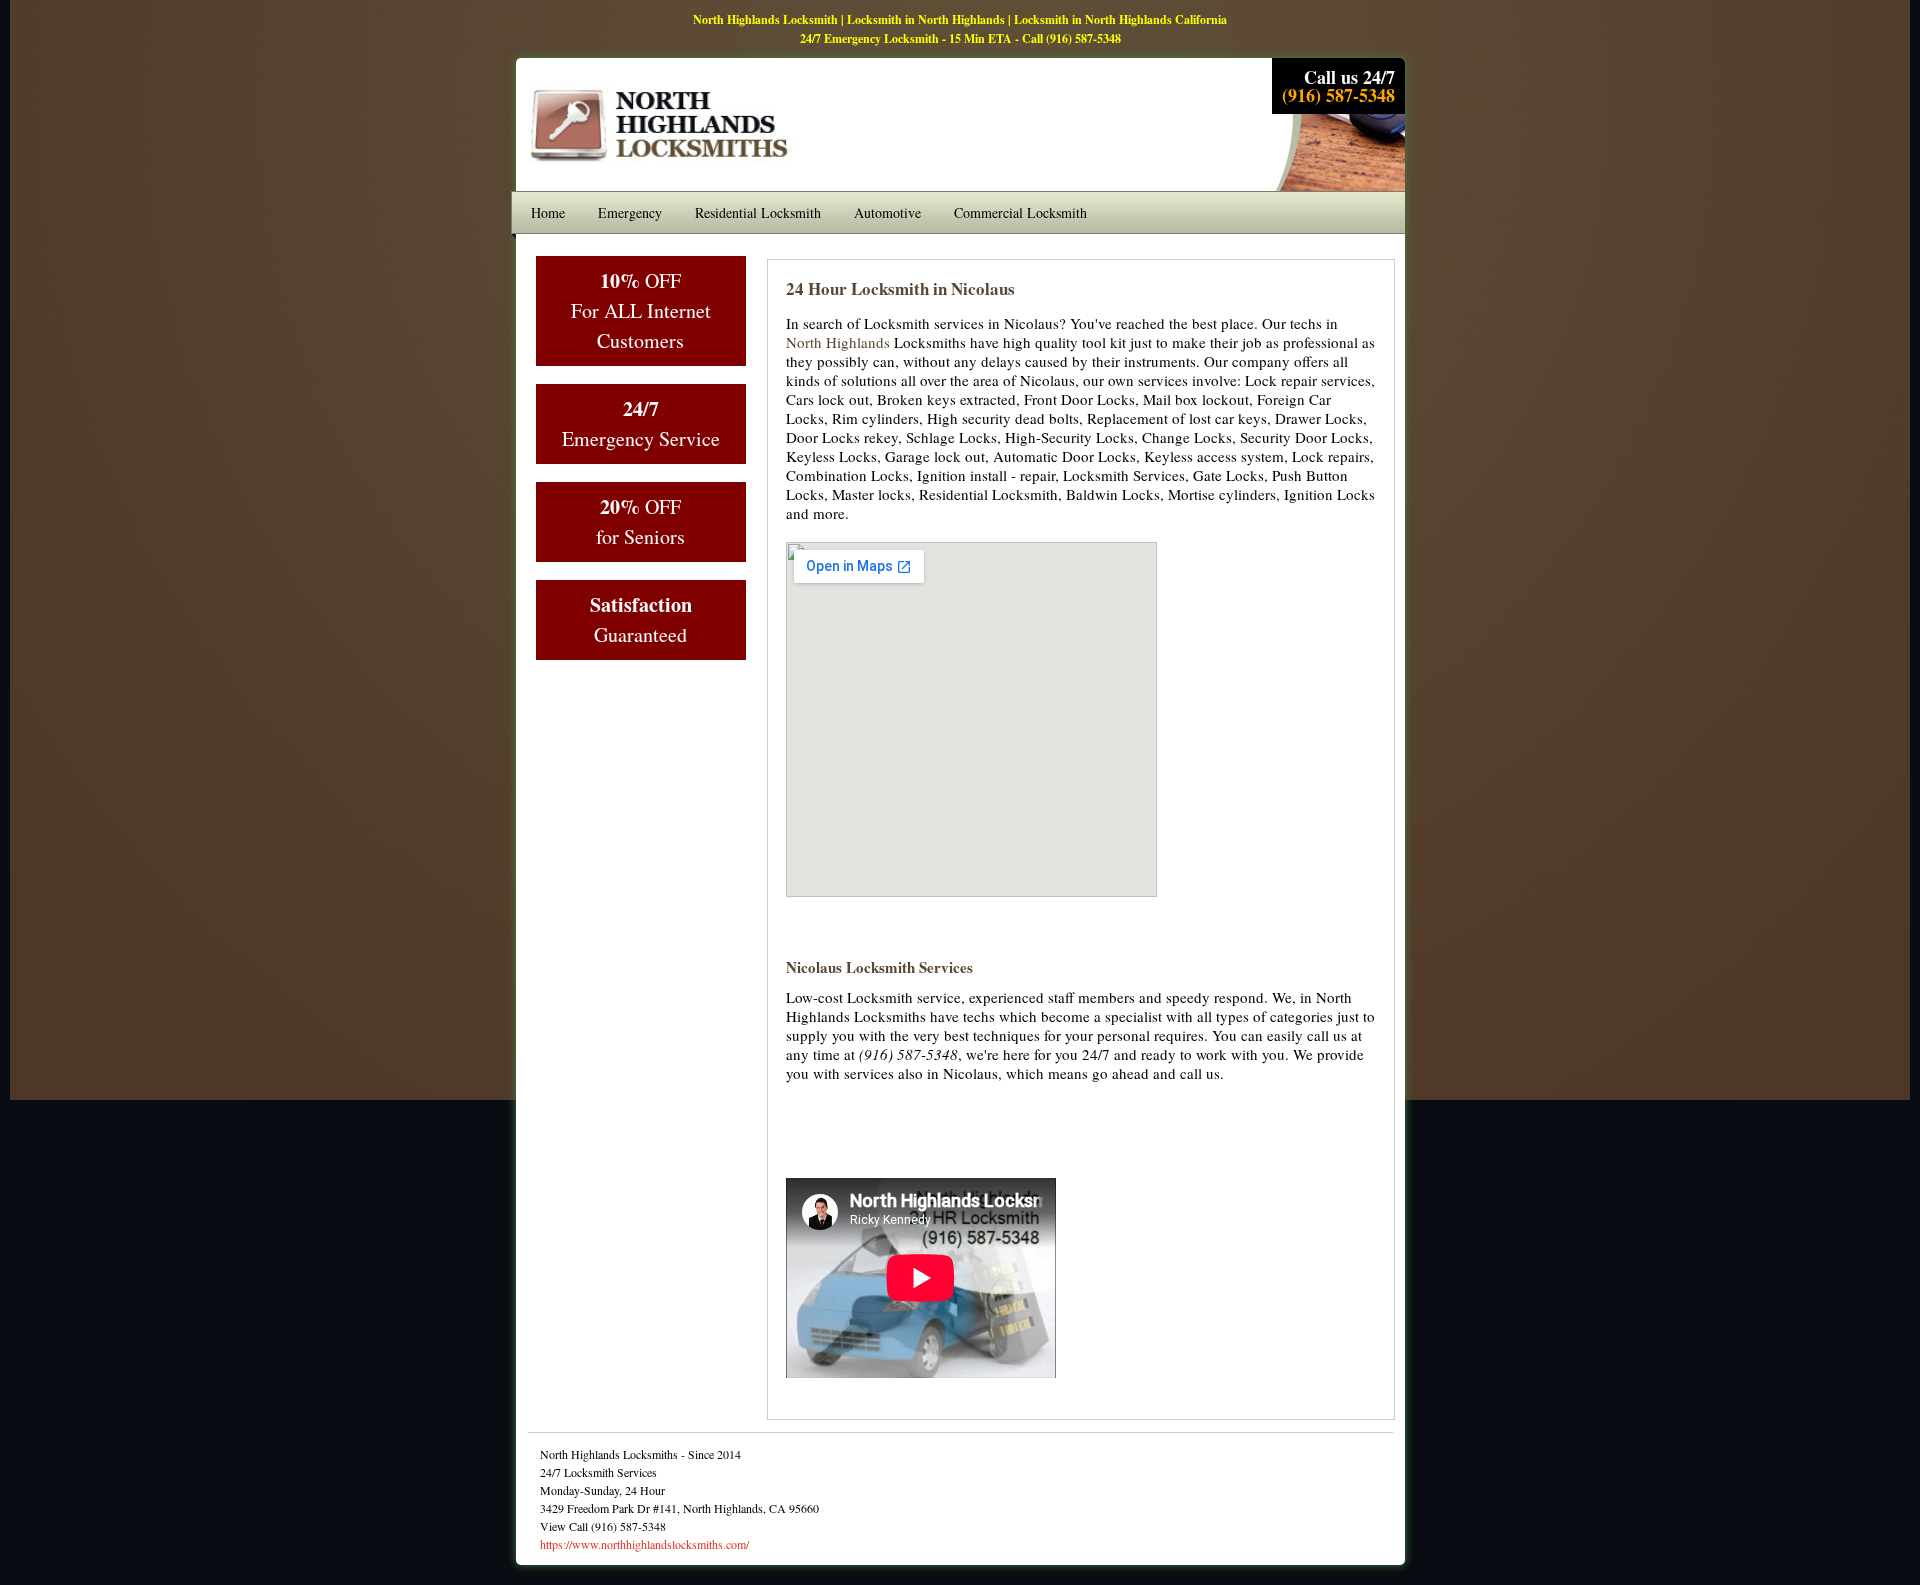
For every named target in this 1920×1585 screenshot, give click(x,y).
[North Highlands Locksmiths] (661, 163)
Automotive (887, 212)
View (553, 1526)
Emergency (630, 212)
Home (548, 212)
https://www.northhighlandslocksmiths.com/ (644, 1544)
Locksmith (890, 288)
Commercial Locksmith (1020, 212)
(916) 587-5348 (1083, 38)
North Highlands (838, 342)
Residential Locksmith (758, 212)
